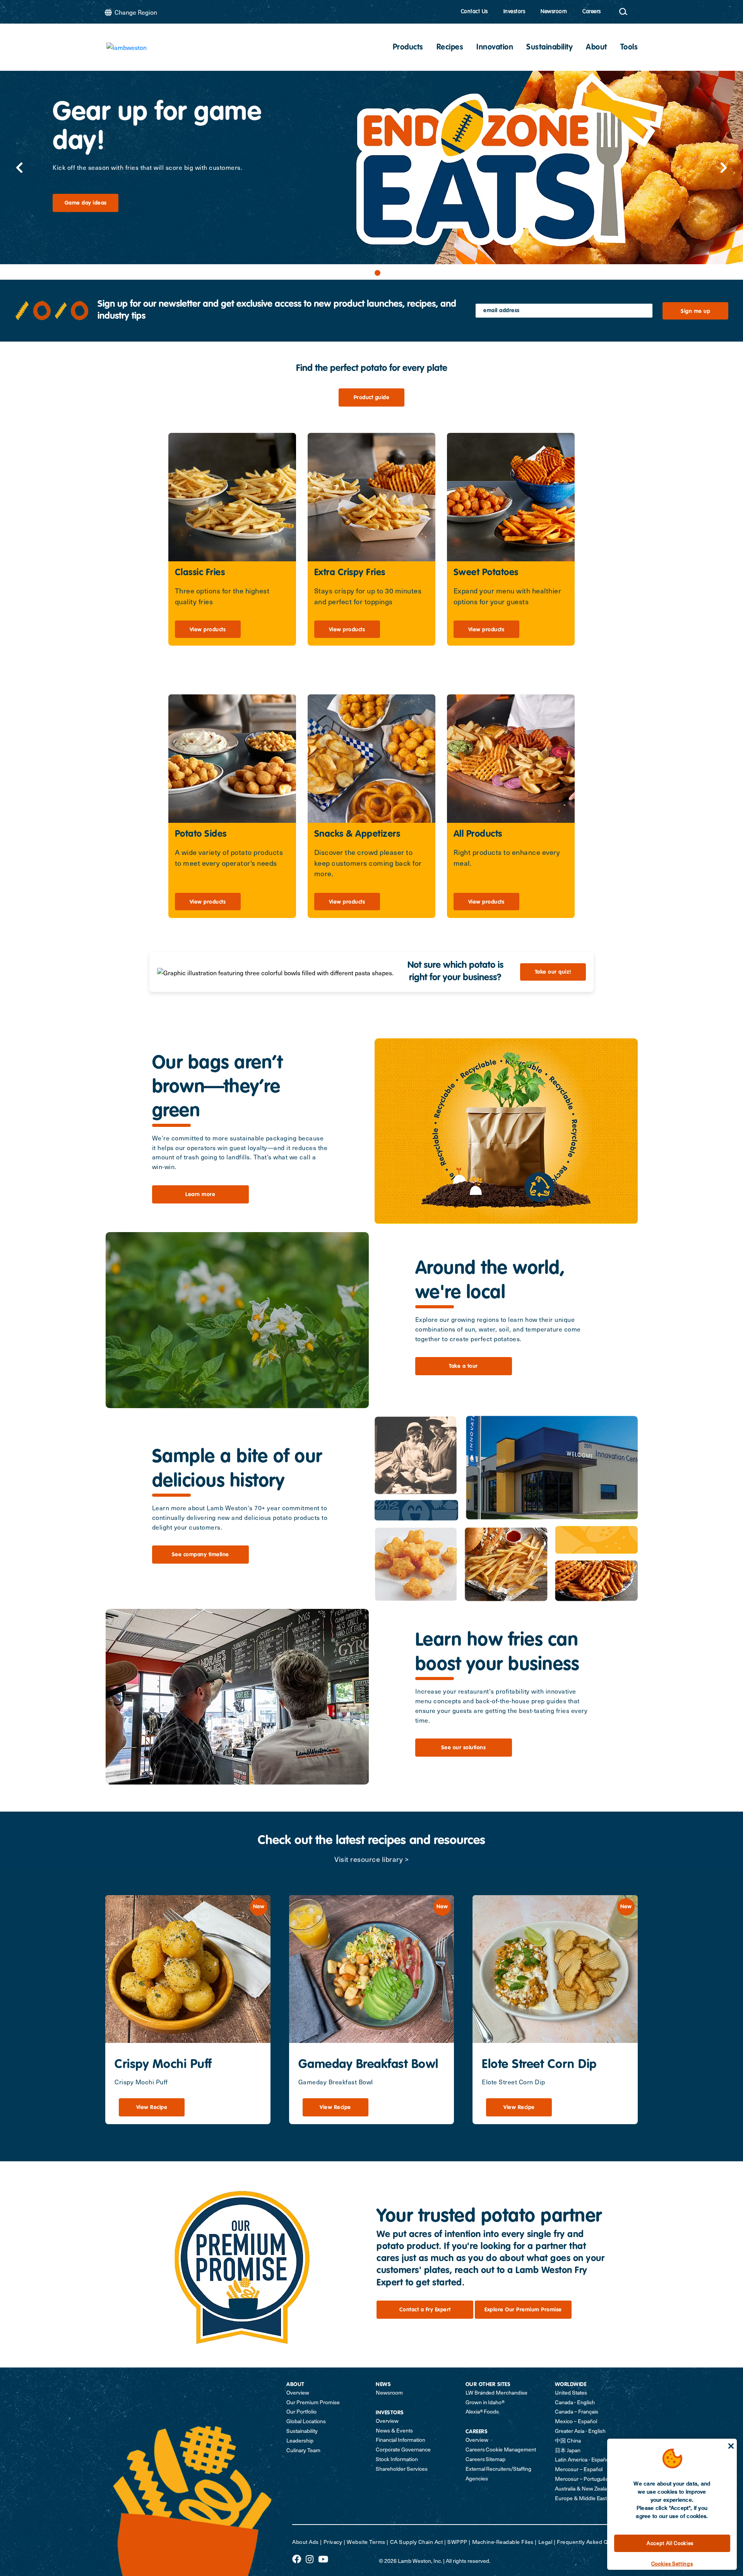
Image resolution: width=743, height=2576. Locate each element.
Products (408, 48)
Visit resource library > (371, 1859)
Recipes (450, 48)
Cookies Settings (672, 2563)
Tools (629, 48)
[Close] (731, 2446)
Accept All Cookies (670, 2543)
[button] (366, 273)
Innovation (495, 48)
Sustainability (550, 48)
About (597, 48)
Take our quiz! (553, 972)
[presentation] (19, 168)
